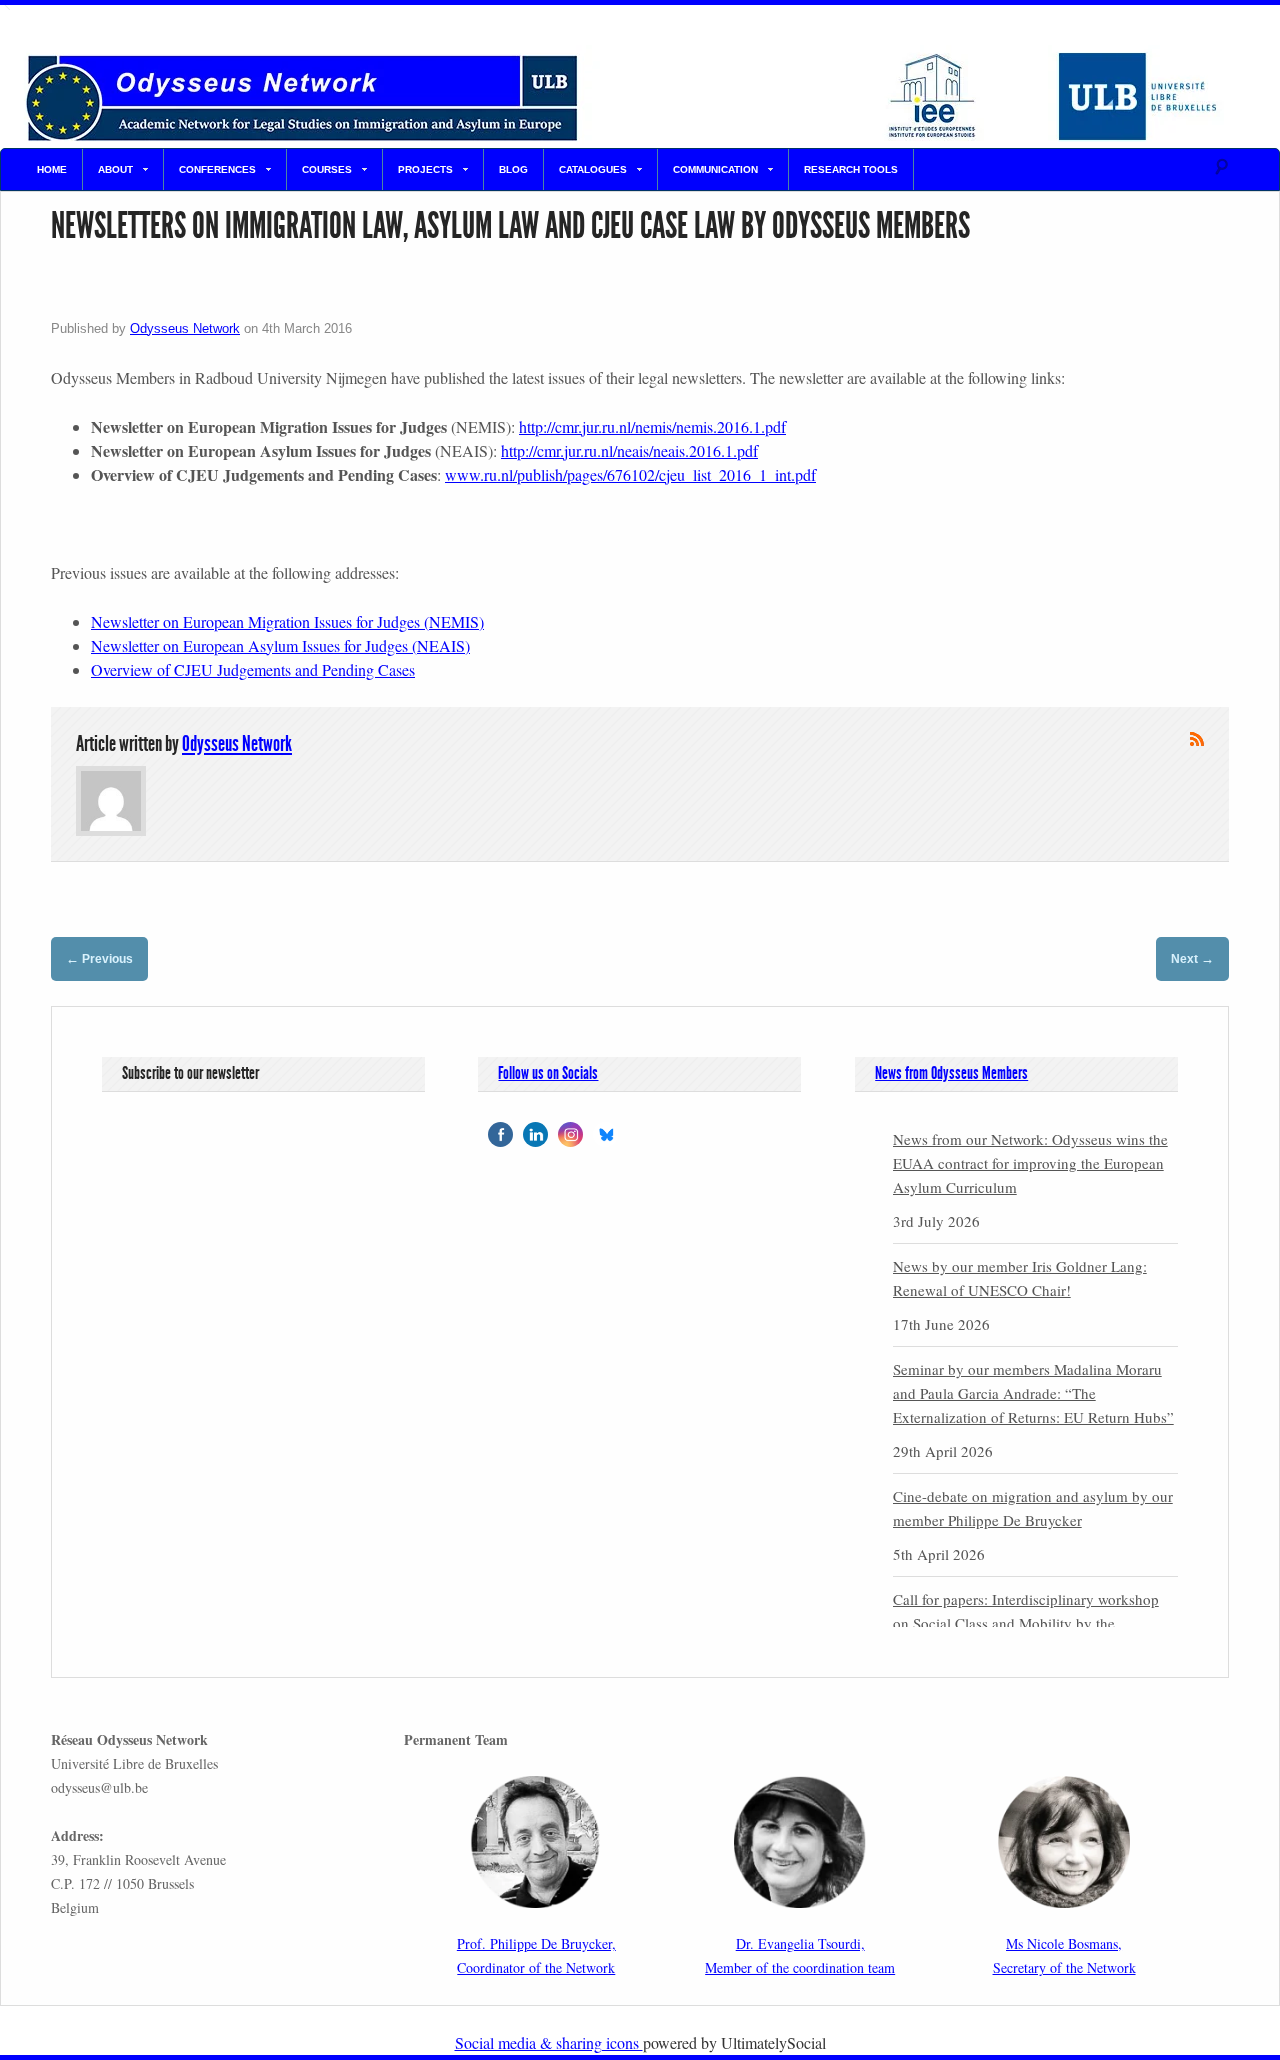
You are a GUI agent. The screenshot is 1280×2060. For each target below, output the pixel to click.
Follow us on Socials (548, 1073)
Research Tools (851, 169)
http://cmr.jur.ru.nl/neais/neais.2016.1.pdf (629, 450)
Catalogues (593, 169)
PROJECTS (425, 169)
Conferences (217, 169)
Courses (327, 169)
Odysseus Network (185, 328)
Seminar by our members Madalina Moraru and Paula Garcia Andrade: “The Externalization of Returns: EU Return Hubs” (1033, 1393)
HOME (52, 169)
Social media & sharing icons (549, 2042)
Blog (513, 169)
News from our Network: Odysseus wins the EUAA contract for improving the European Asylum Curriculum (1030, 1163)
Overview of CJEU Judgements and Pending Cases (253, 669)
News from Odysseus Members (951, 1073)
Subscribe (1197, 739)
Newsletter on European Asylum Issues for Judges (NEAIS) (280, 645)
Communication (715, 169)
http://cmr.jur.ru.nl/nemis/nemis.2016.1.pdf (652, 426)
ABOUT (115, 169)
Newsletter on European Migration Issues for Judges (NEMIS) (287, 621)
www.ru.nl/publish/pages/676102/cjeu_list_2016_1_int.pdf (630, 474)
